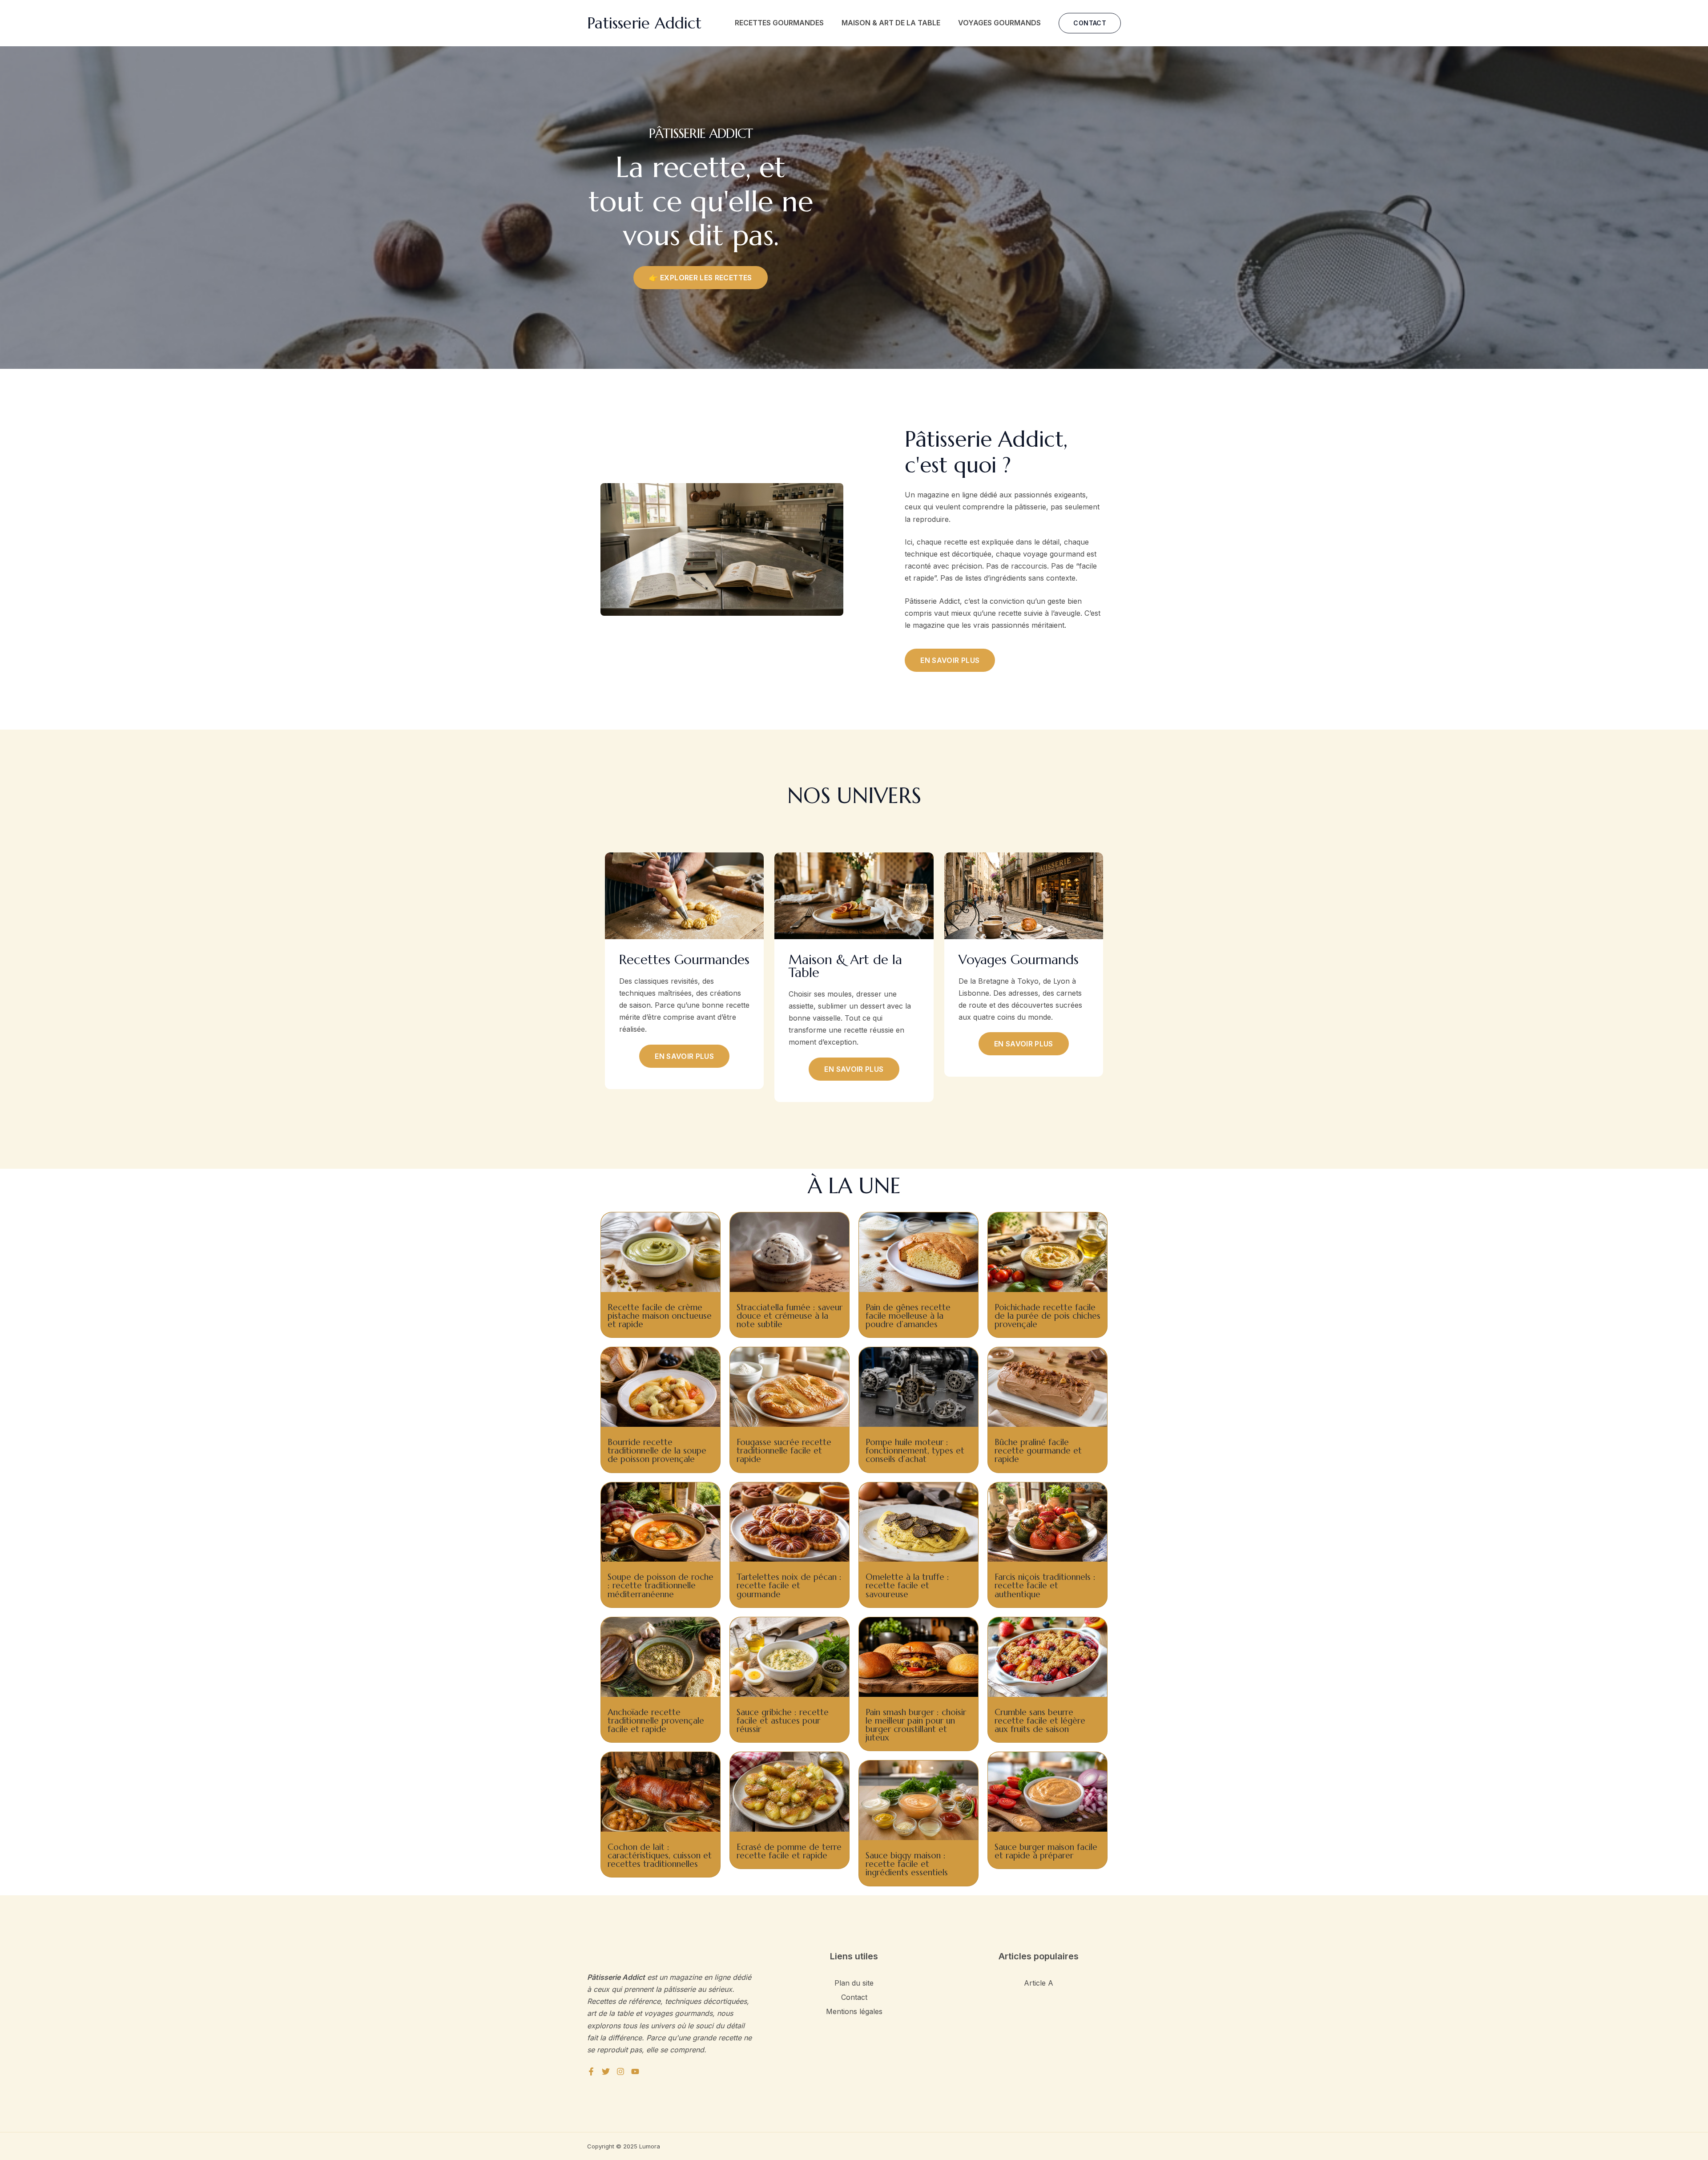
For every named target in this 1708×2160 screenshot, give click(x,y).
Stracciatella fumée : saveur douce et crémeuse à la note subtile (790, 1316)
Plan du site (854, 1983)
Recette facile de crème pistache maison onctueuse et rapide (660, 1316)
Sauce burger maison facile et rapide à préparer (1046, 1851)
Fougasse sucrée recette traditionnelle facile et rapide (784, 1450)
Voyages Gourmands (999, 23)
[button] (1090, 23)
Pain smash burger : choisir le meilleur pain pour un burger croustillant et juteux (916, 1725)
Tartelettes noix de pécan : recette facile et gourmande (789, 1585)
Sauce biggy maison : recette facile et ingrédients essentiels (907, 1864)
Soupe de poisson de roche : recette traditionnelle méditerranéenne (661, 1585)
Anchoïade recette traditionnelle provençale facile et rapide (656, 1720)
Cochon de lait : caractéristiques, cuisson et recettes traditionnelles (660, 1855)
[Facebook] (591, 2071)
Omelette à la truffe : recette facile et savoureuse (907, 1585)
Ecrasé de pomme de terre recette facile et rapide (789, 1851)
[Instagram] (620, 2071)
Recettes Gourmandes (779, 23)
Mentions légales (854, 2011)
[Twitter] (606, 2071)
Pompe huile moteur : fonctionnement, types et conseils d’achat (915, 1450)
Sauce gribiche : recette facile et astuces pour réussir (783, 1720)
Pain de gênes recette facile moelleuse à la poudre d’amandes (908, 1316)
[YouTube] (635, 2071)
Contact (854, 1997)
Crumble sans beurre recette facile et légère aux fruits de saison (1040, 1720)
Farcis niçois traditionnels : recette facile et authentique (1045, 1585)
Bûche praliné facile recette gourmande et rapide (1038, 1450)
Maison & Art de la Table (891, 23)
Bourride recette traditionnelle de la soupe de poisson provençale (657, 1450)
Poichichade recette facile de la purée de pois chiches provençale (1047, 1316)
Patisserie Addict (644, 23)
